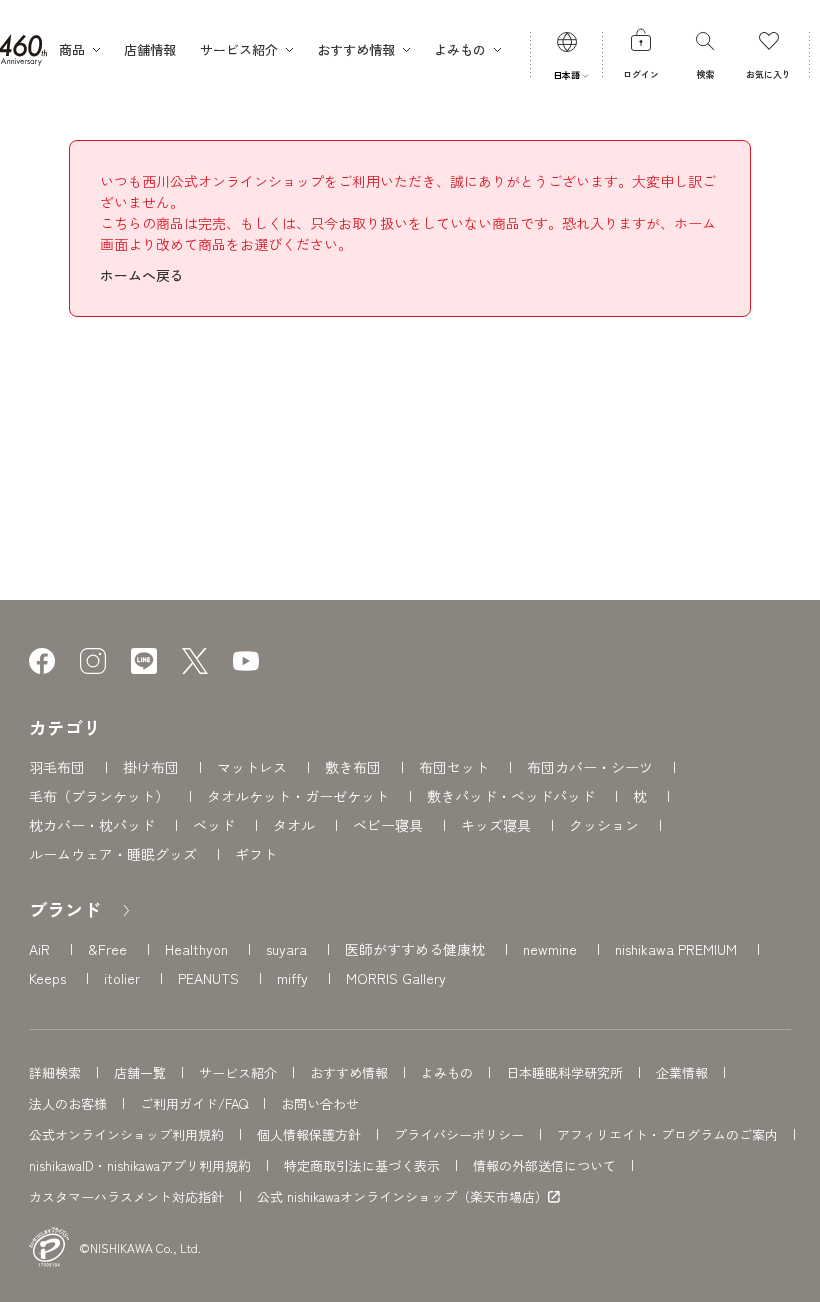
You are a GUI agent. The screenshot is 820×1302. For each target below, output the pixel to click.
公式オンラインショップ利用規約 (126, 1134)
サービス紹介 (238, 1072)
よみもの (447, 1072)
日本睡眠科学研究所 (564, 1072)
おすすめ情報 (349, 1072)
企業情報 (682, 1072)
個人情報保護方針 (309, 1134)
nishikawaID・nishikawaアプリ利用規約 (140, 1165)
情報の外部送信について (544, 1165)
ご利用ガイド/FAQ (194, 1103)
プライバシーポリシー (459, 1134)
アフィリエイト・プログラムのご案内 (667, 1134)
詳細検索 (55, 1072)
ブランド (65, 909)
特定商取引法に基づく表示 (362, 1165)
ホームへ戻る (142, 275)
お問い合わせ (320, 1103)
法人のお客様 (68, 1103)
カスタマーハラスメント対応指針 (126, 1196)
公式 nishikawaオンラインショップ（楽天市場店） (402, 1197)
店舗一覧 (140, 1072)
